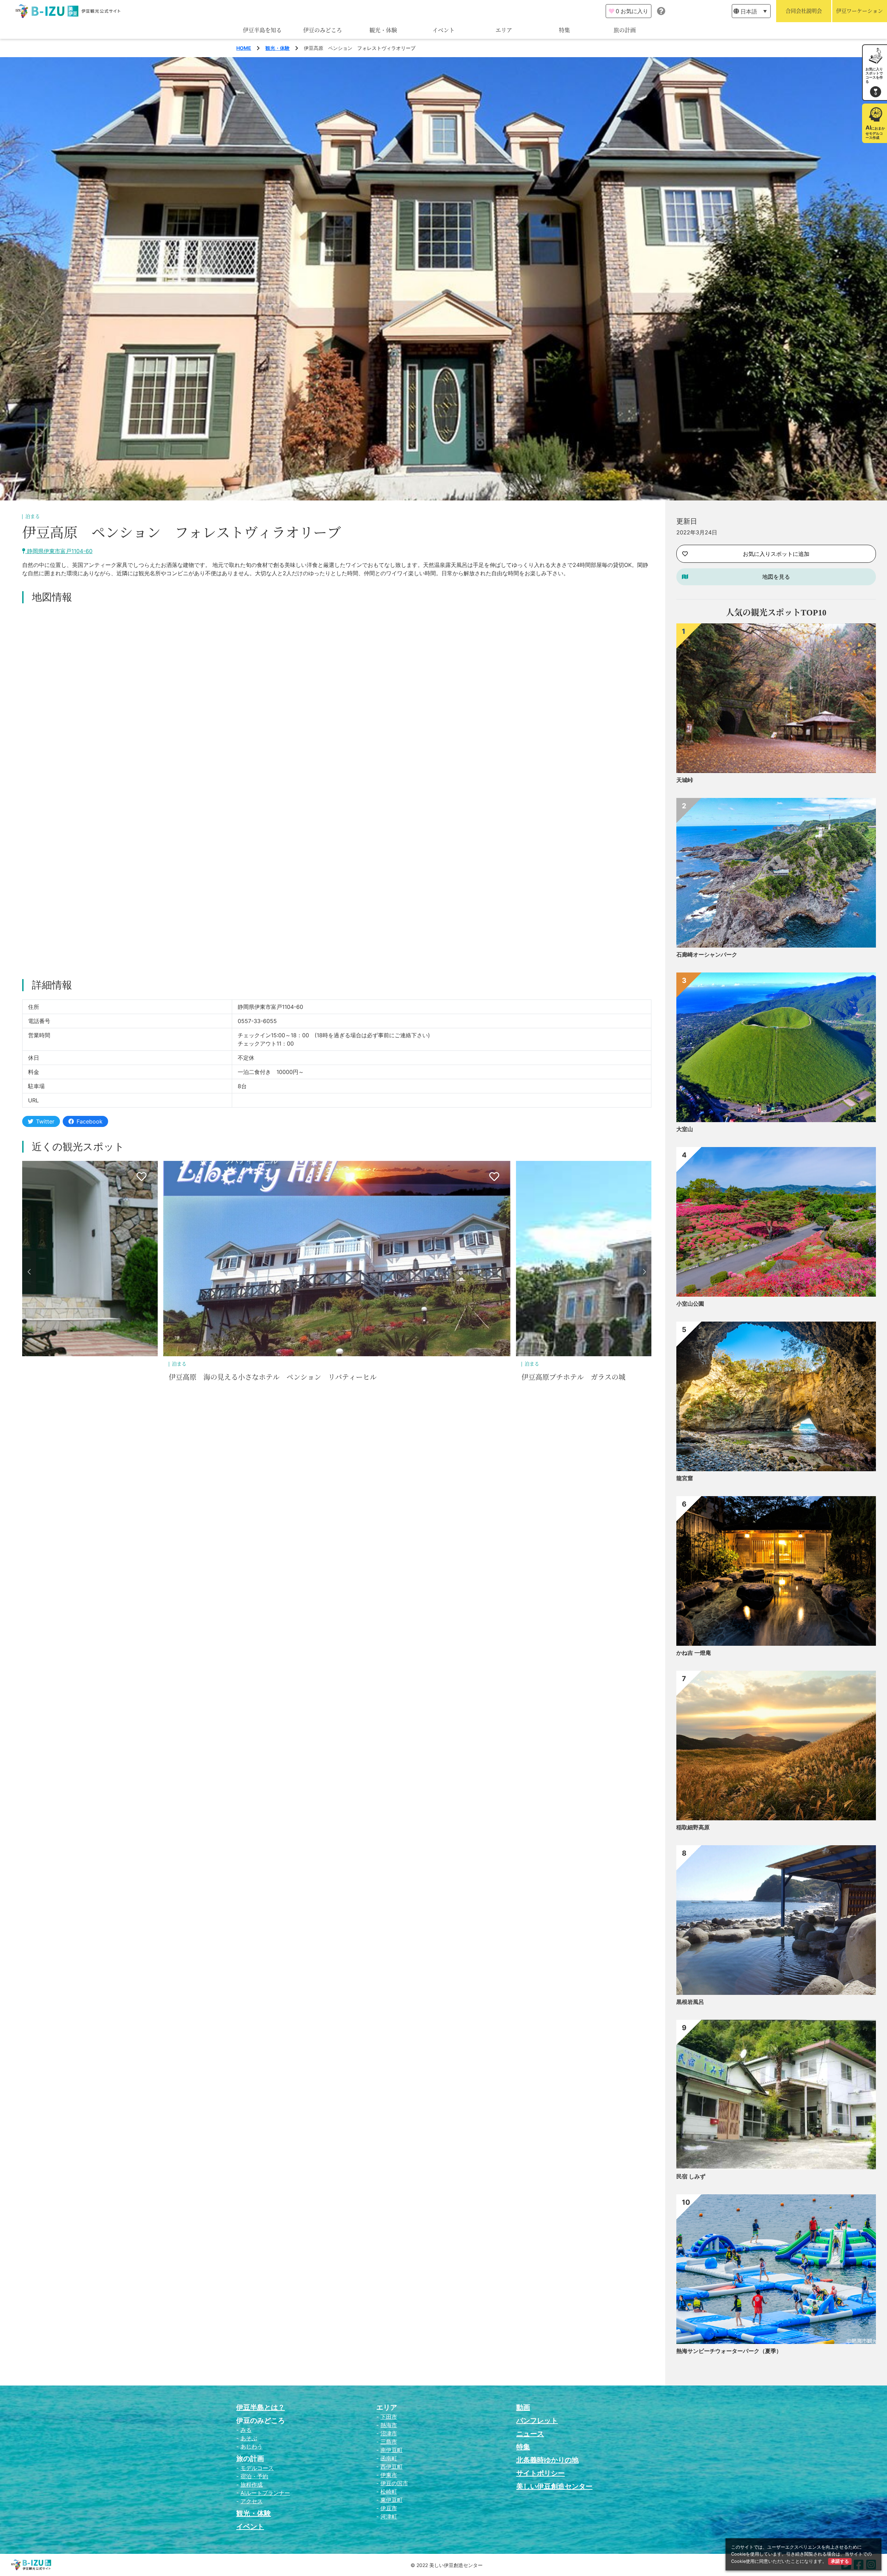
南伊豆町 (392, 2450)
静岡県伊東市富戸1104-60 (59, 551)
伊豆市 (389, 2508)
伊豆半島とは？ (261, 2407)
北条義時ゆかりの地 (547, 2460)
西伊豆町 (392, 2467)
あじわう (252, 2446)
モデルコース (257, 2468)
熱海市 (389, 2425)
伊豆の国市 (394, 2483)
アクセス (252, 2501)
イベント (443, 30)
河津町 (389, 2516)
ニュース (530, 2434)
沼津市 (389, 2433)
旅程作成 (252, 2485)
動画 (523, 2407)
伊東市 (389, 2475)
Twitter (45, 1121)
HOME (244, 48)
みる (246, 2430)
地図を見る (776, 577)
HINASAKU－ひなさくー (560, 1377)
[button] (29, 1272)
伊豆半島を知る (262, 30)
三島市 (389, 2442)
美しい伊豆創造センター (554, 2486)
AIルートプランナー (265, 2493)
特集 (564, 30)
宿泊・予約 (254, 2476)
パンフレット (537, 2420)
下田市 (389, 2417)
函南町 (389, 2458)
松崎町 (389, 2491)
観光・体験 (383, 30)
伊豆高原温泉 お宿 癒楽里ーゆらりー (231, 1377)
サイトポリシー (541, 2473)
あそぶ (249, 2438)
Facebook (90, 1121)
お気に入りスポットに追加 (776, 554)
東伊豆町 (392, 2500)
